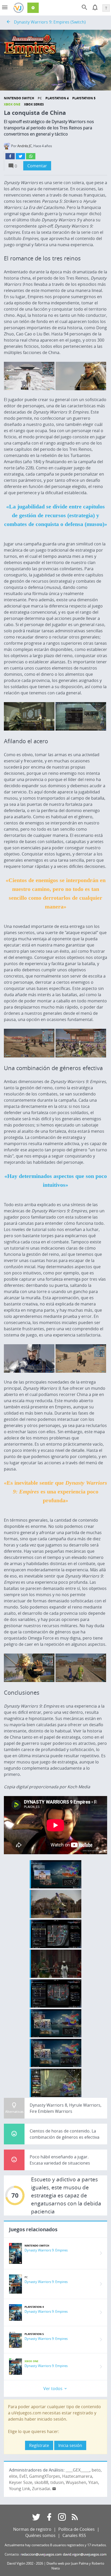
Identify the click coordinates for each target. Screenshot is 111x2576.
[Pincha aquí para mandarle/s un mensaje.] (54, 2489)
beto (96, 2470)
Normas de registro (32, 2529)
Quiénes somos (40, 2535)
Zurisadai (41, 2489)
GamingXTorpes (45, 2476)
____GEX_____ (78, 2470)
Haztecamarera (77, 2476)
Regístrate (39, 2445)
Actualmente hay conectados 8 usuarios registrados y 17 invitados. (56, 2545)
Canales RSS (74, 2535)
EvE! (23, 2476)
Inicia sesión (70, 2445)
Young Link (19, 2489)
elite (13, 2476)
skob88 (41, 2482)
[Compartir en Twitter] (20, 156)
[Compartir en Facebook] (10, 156)
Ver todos (53, 2389)
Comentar (37, 166)
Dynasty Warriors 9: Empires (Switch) (50, 22)
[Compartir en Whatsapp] (31, 156)
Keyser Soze (21, 2482)
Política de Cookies (77, 2529)
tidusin (57, 2482)
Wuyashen (76, 2482)
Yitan (93, 2482)
